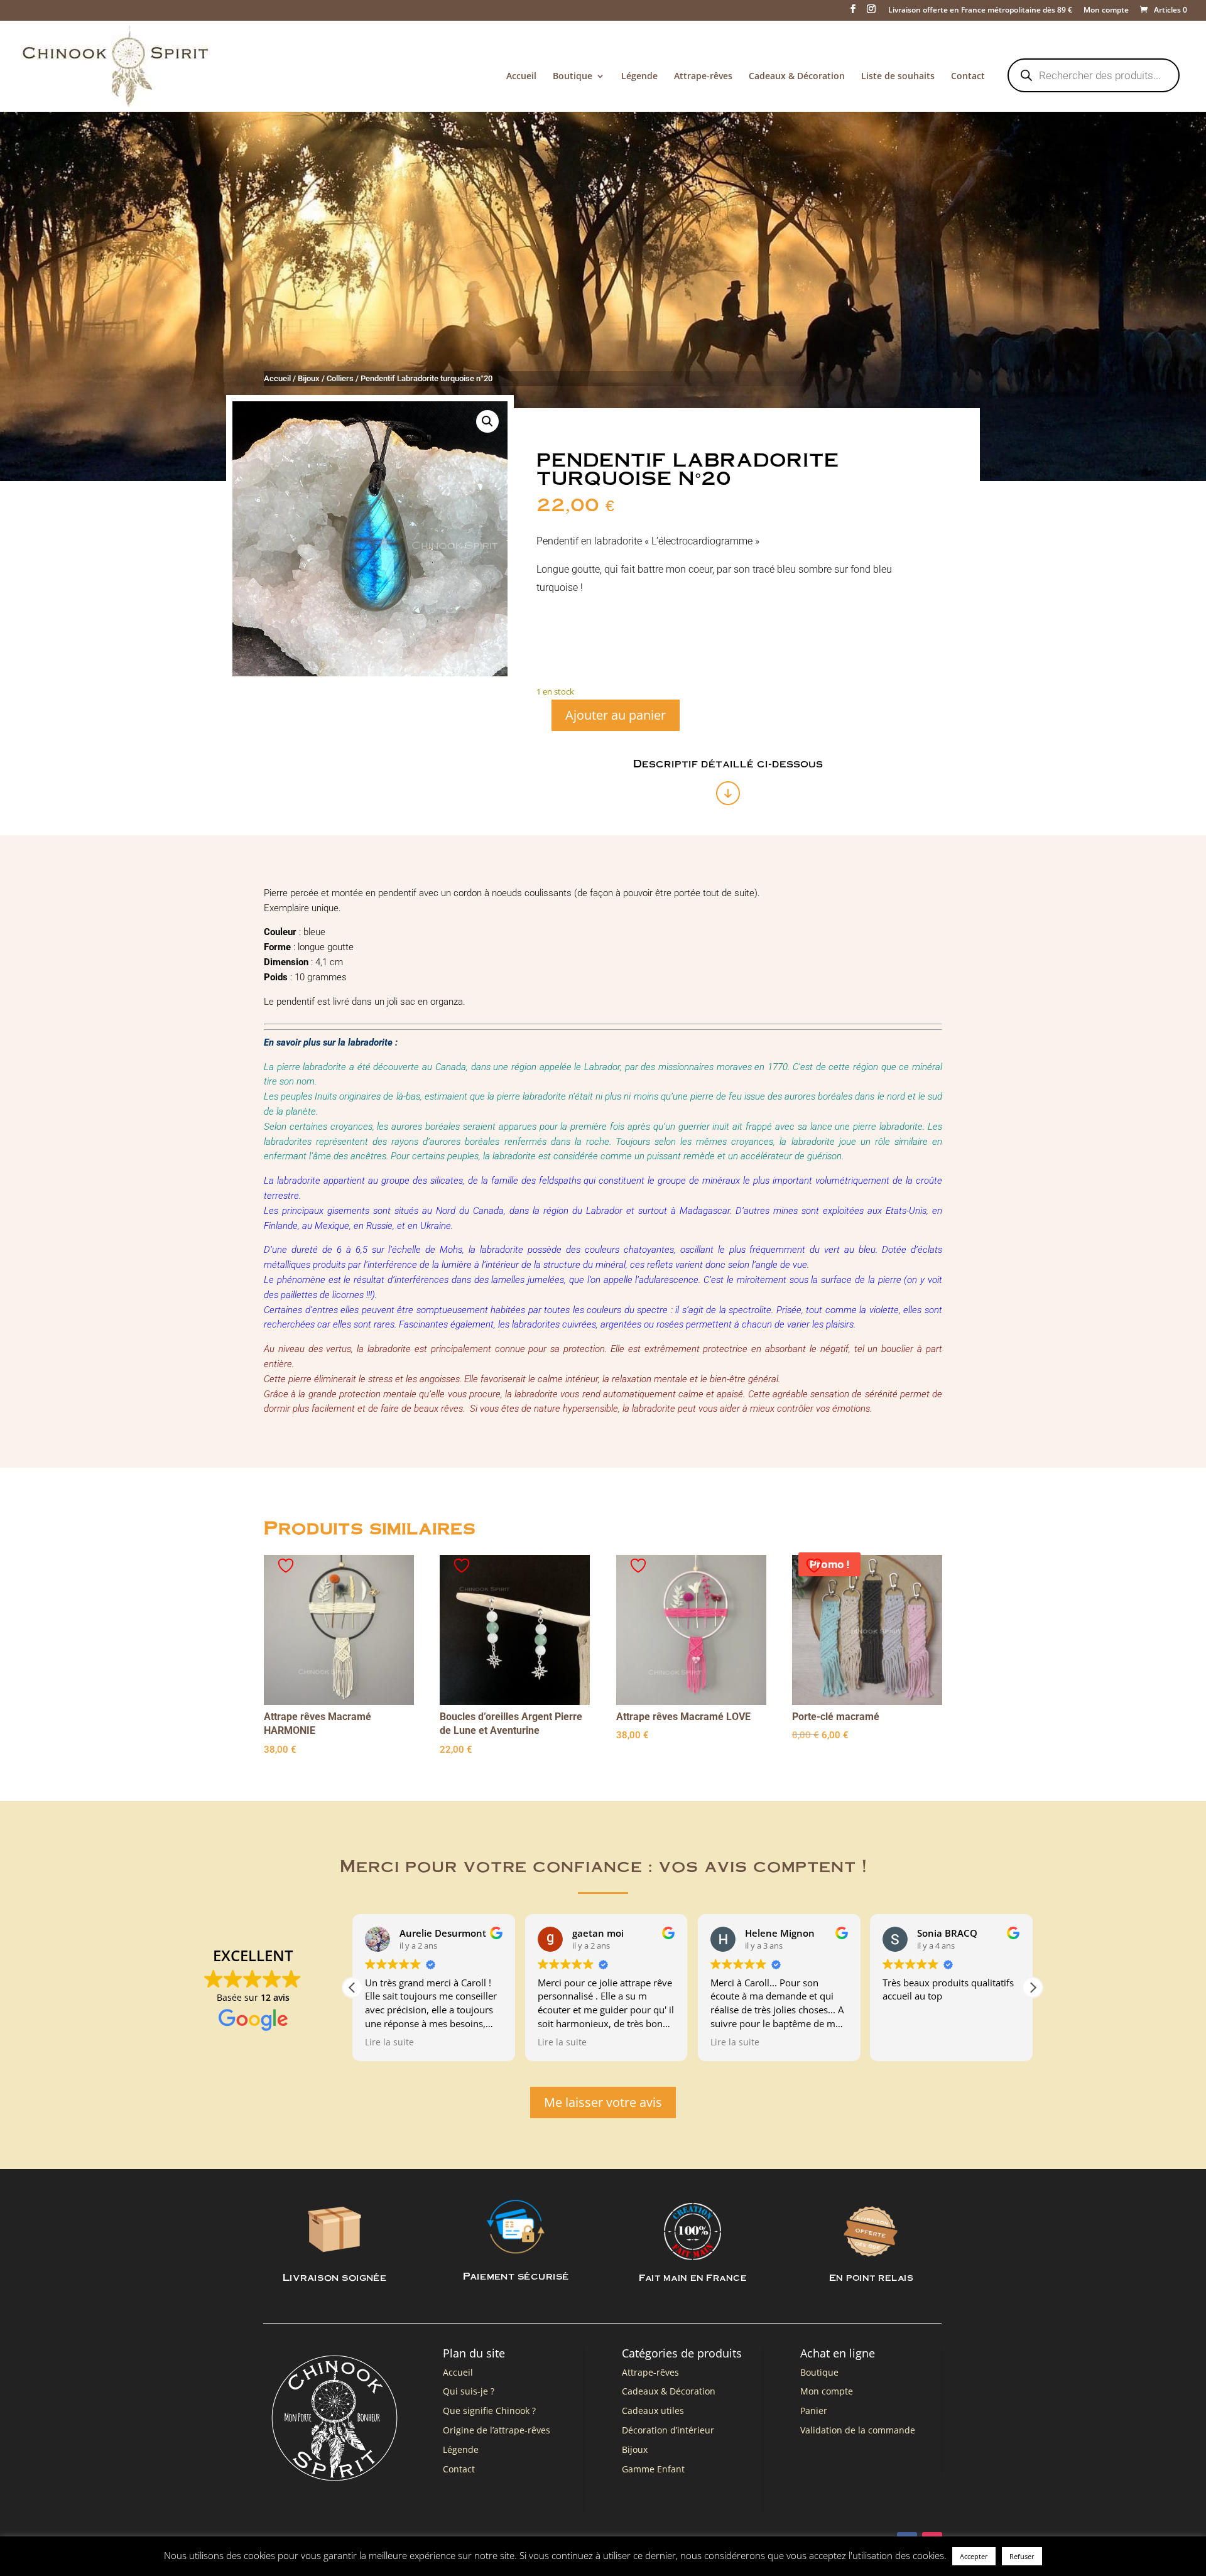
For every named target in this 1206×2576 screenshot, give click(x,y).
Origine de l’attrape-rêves (497, 2430)
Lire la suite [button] (389, 2042)
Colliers (340, 378)
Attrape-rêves (703, 77)
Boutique (573, 77)
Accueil (521, 77)
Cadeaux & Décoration (797, 77)
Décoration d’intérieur (668, 2430)
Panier (814, 2411)
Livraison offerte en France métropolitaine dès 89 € (980, 11)
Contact (968, 77)
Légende (639, 77)
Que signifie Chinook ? (489, 2411)
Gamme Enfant (653, 2469)
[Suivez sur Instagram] (932, 2542)
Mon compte (1106, 11)
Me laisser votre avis (603, 2102)
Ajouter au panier (616, 715)
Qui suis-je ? (469, 2391)
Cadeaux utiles (653, 2411)
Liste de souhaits (898, 77)
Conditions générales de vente (463, 2545)
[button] (487, 421)
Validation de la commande (858, 2430)
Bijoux (309, 378)
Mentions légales (367, 2545)
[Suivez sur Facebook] (907, 2542)
